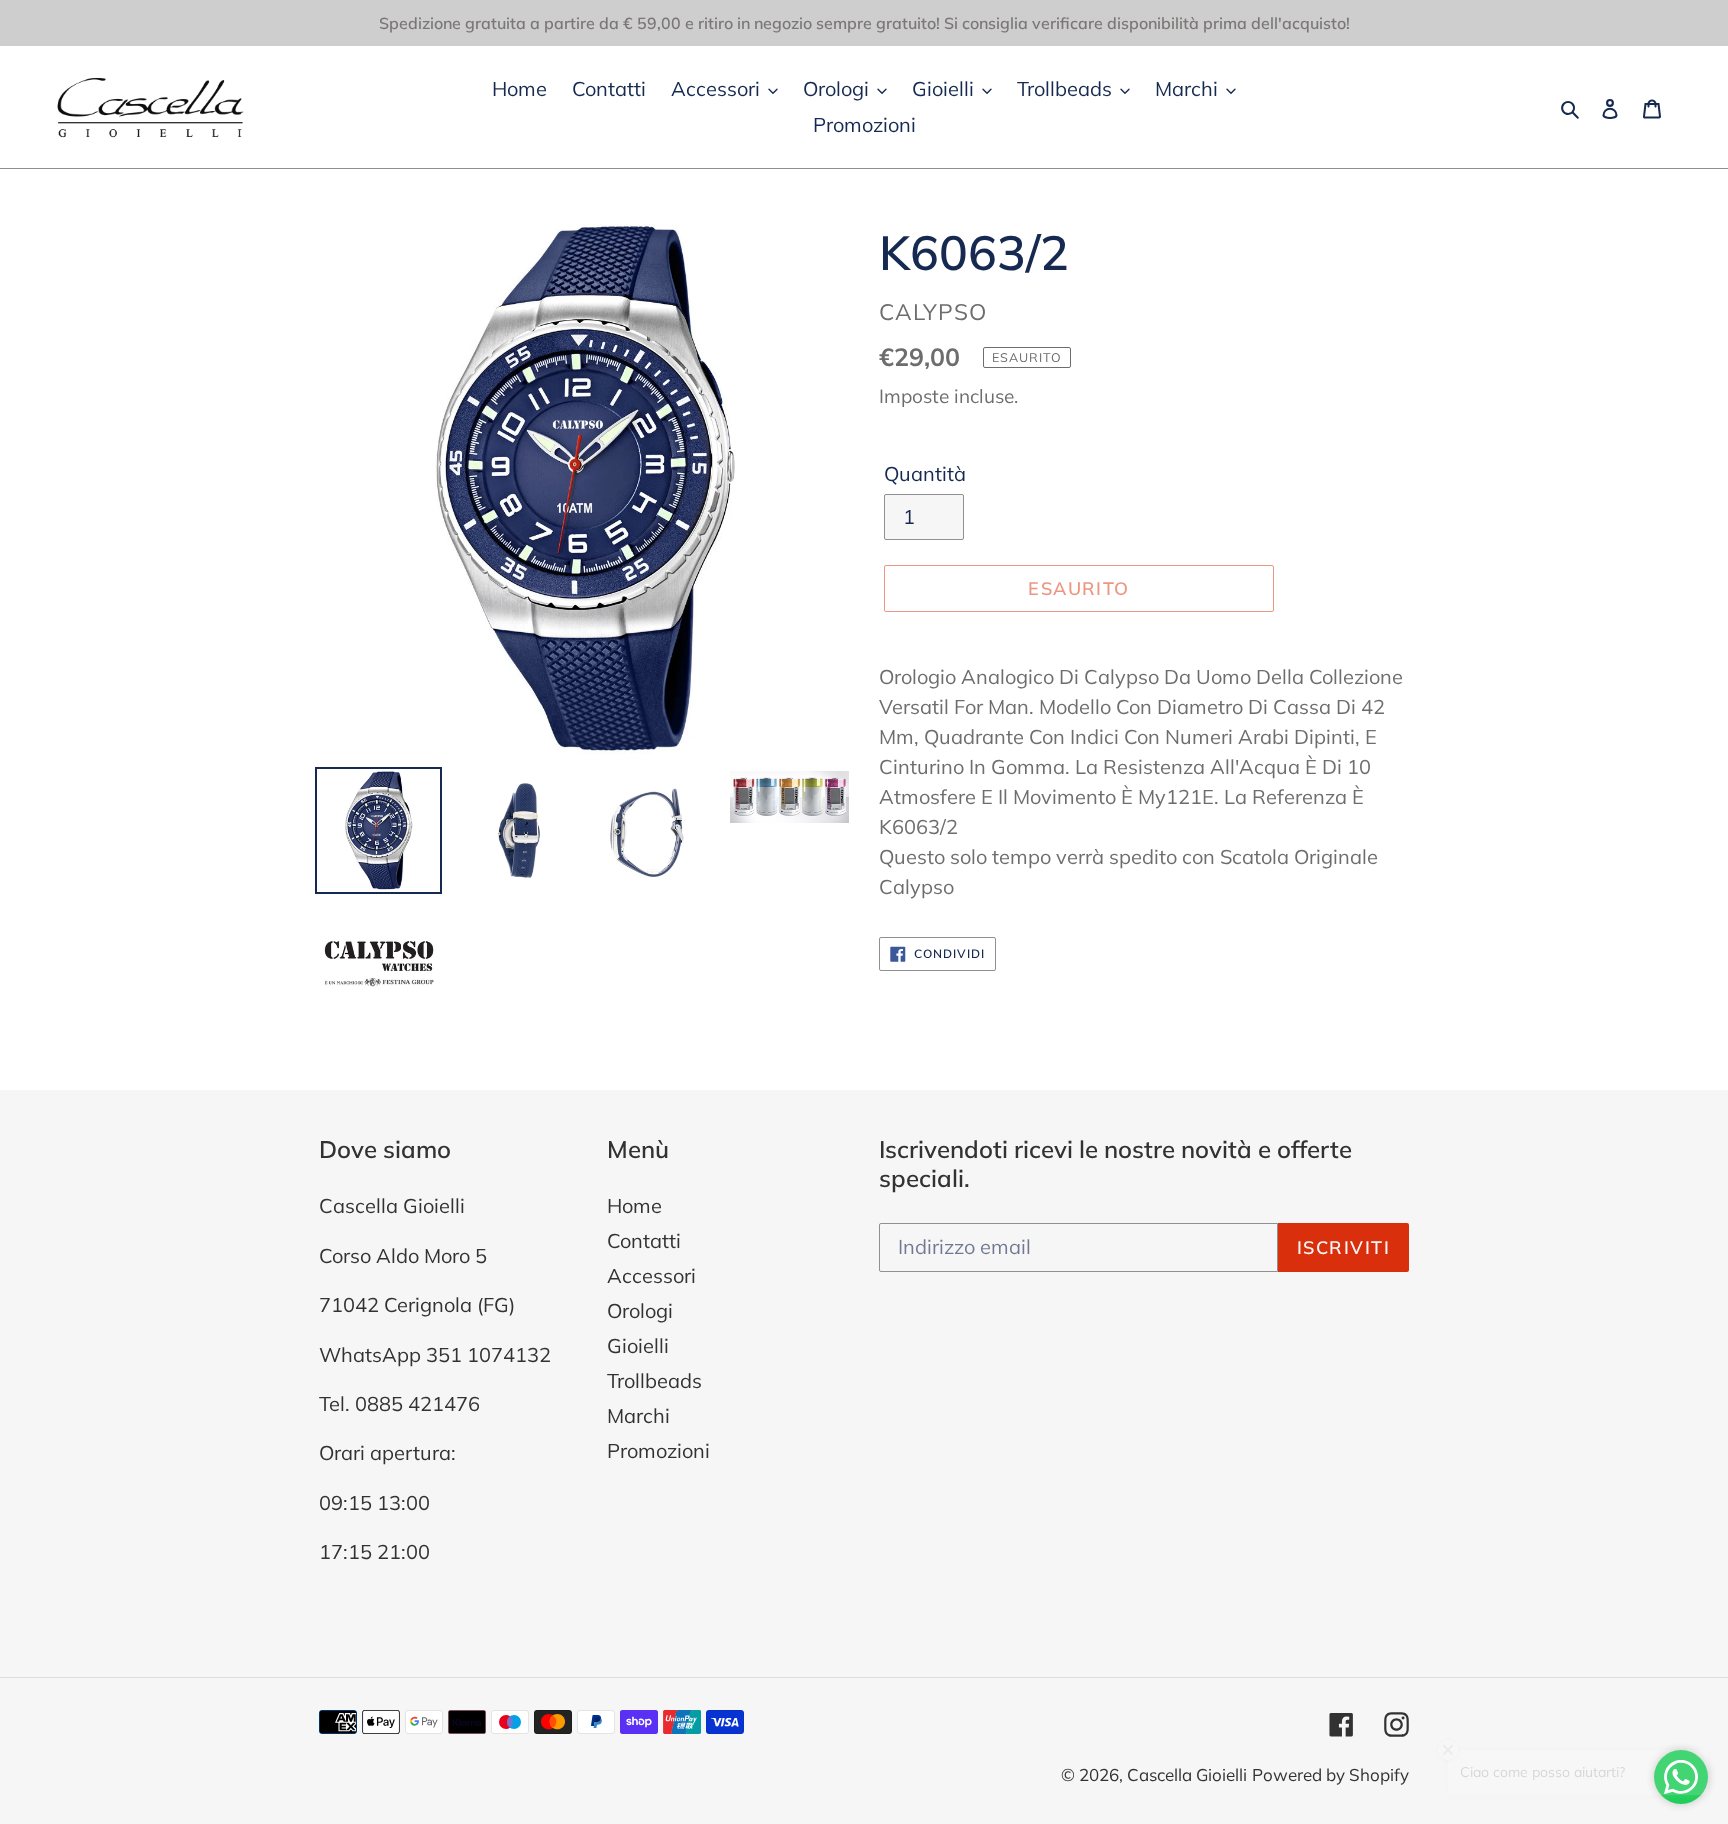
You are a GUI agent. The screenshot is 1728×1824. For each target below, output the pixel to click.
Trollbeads (654, 1380)
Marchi (638, 1415)
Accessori (651, 1275)
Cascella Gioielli (1187, 1774)
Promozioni (658, 1450)
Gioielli (638, 1345)
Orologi (640, 1310)
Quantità (925, 473)
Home (634, 1205)
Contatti (644, 1240)
